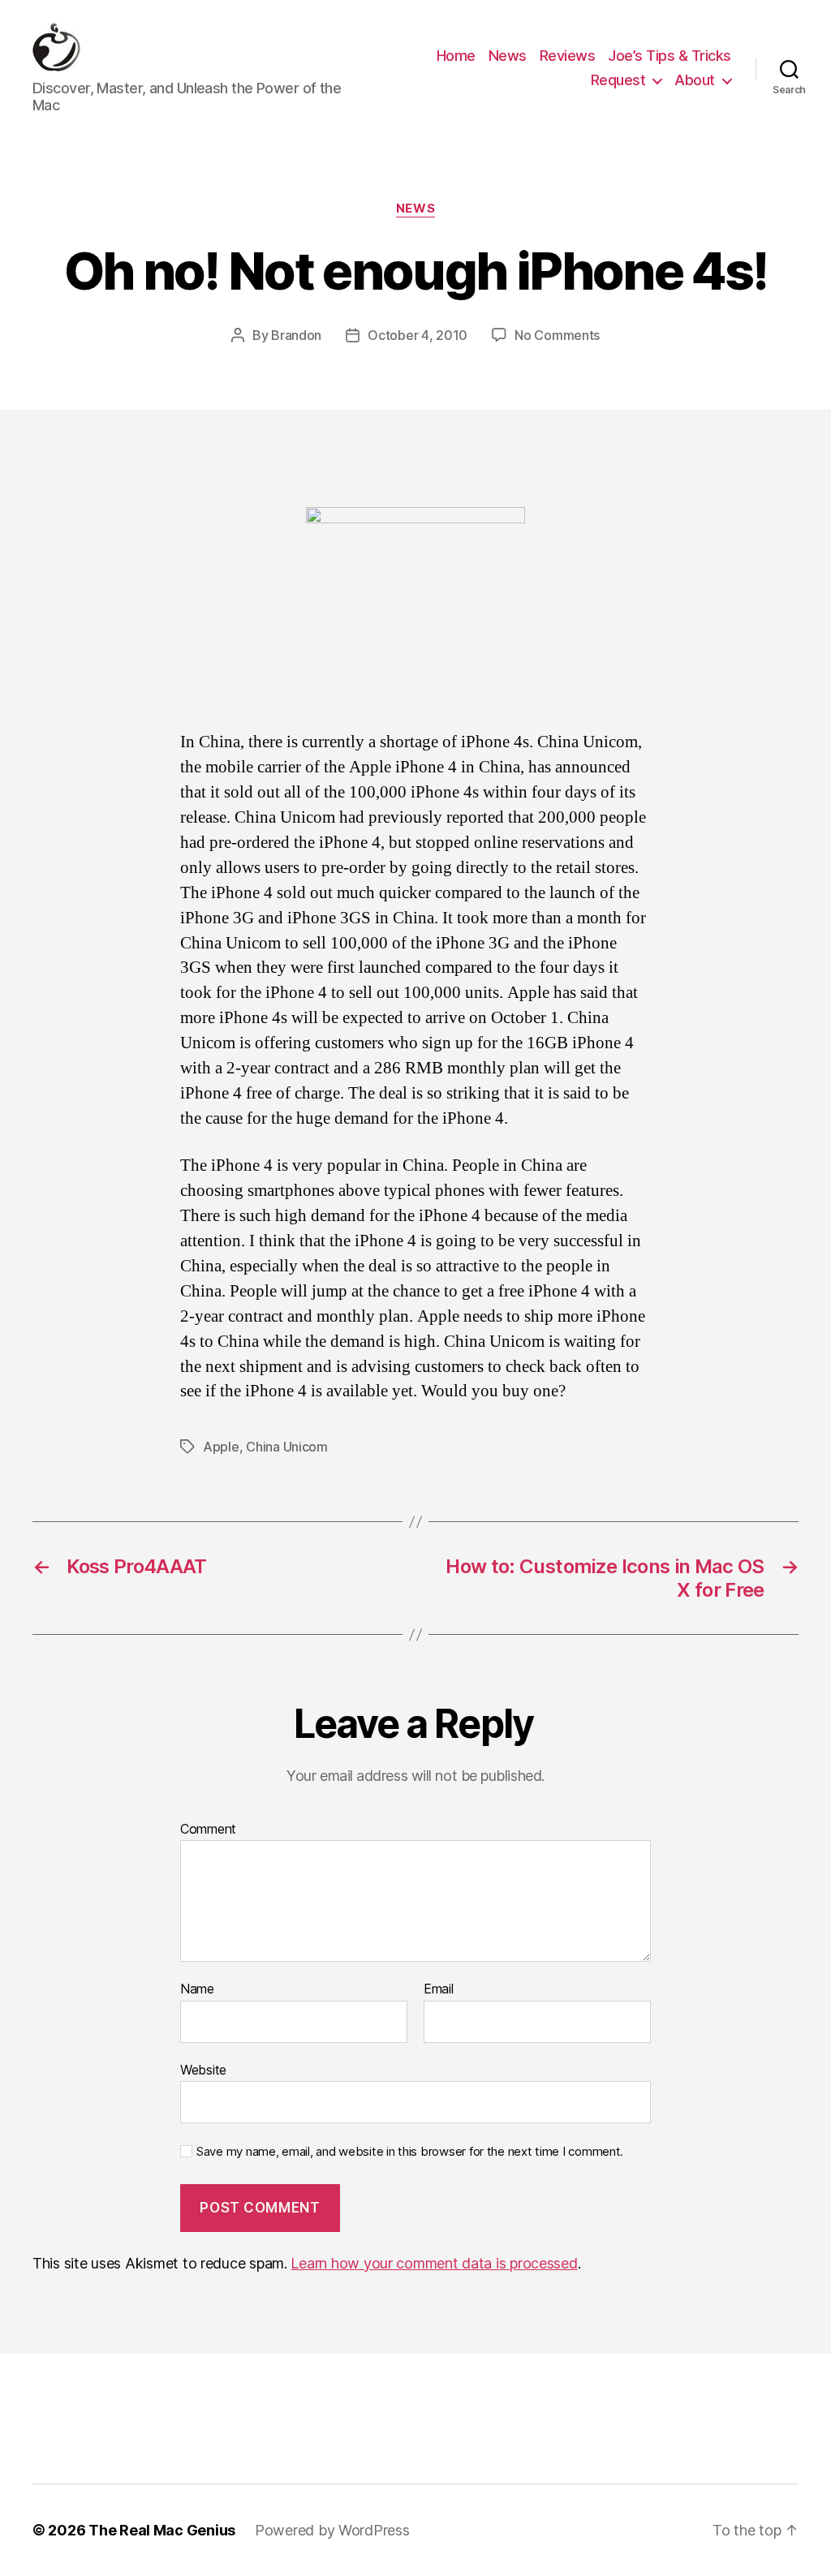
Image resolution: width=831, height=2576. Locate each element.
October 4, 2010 (418, 335)
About (695, 80)
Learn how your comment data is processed (434, 2263)
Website (203, 2069)
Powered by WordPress (332, 2530)
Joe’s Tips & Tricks (670, 56)
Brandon (296, 335)
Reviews (568, 56)
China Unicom (287, 1447)
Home (456, 56)
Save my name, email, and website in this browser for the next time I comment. (410, 2152)
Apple (221, 1447)
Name (197, 1989)
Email (439, 1989)
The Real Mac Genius (162, 2530)
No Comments (557, 335)
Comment (208, 1830)
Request (618, 80)
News (508, 56)
